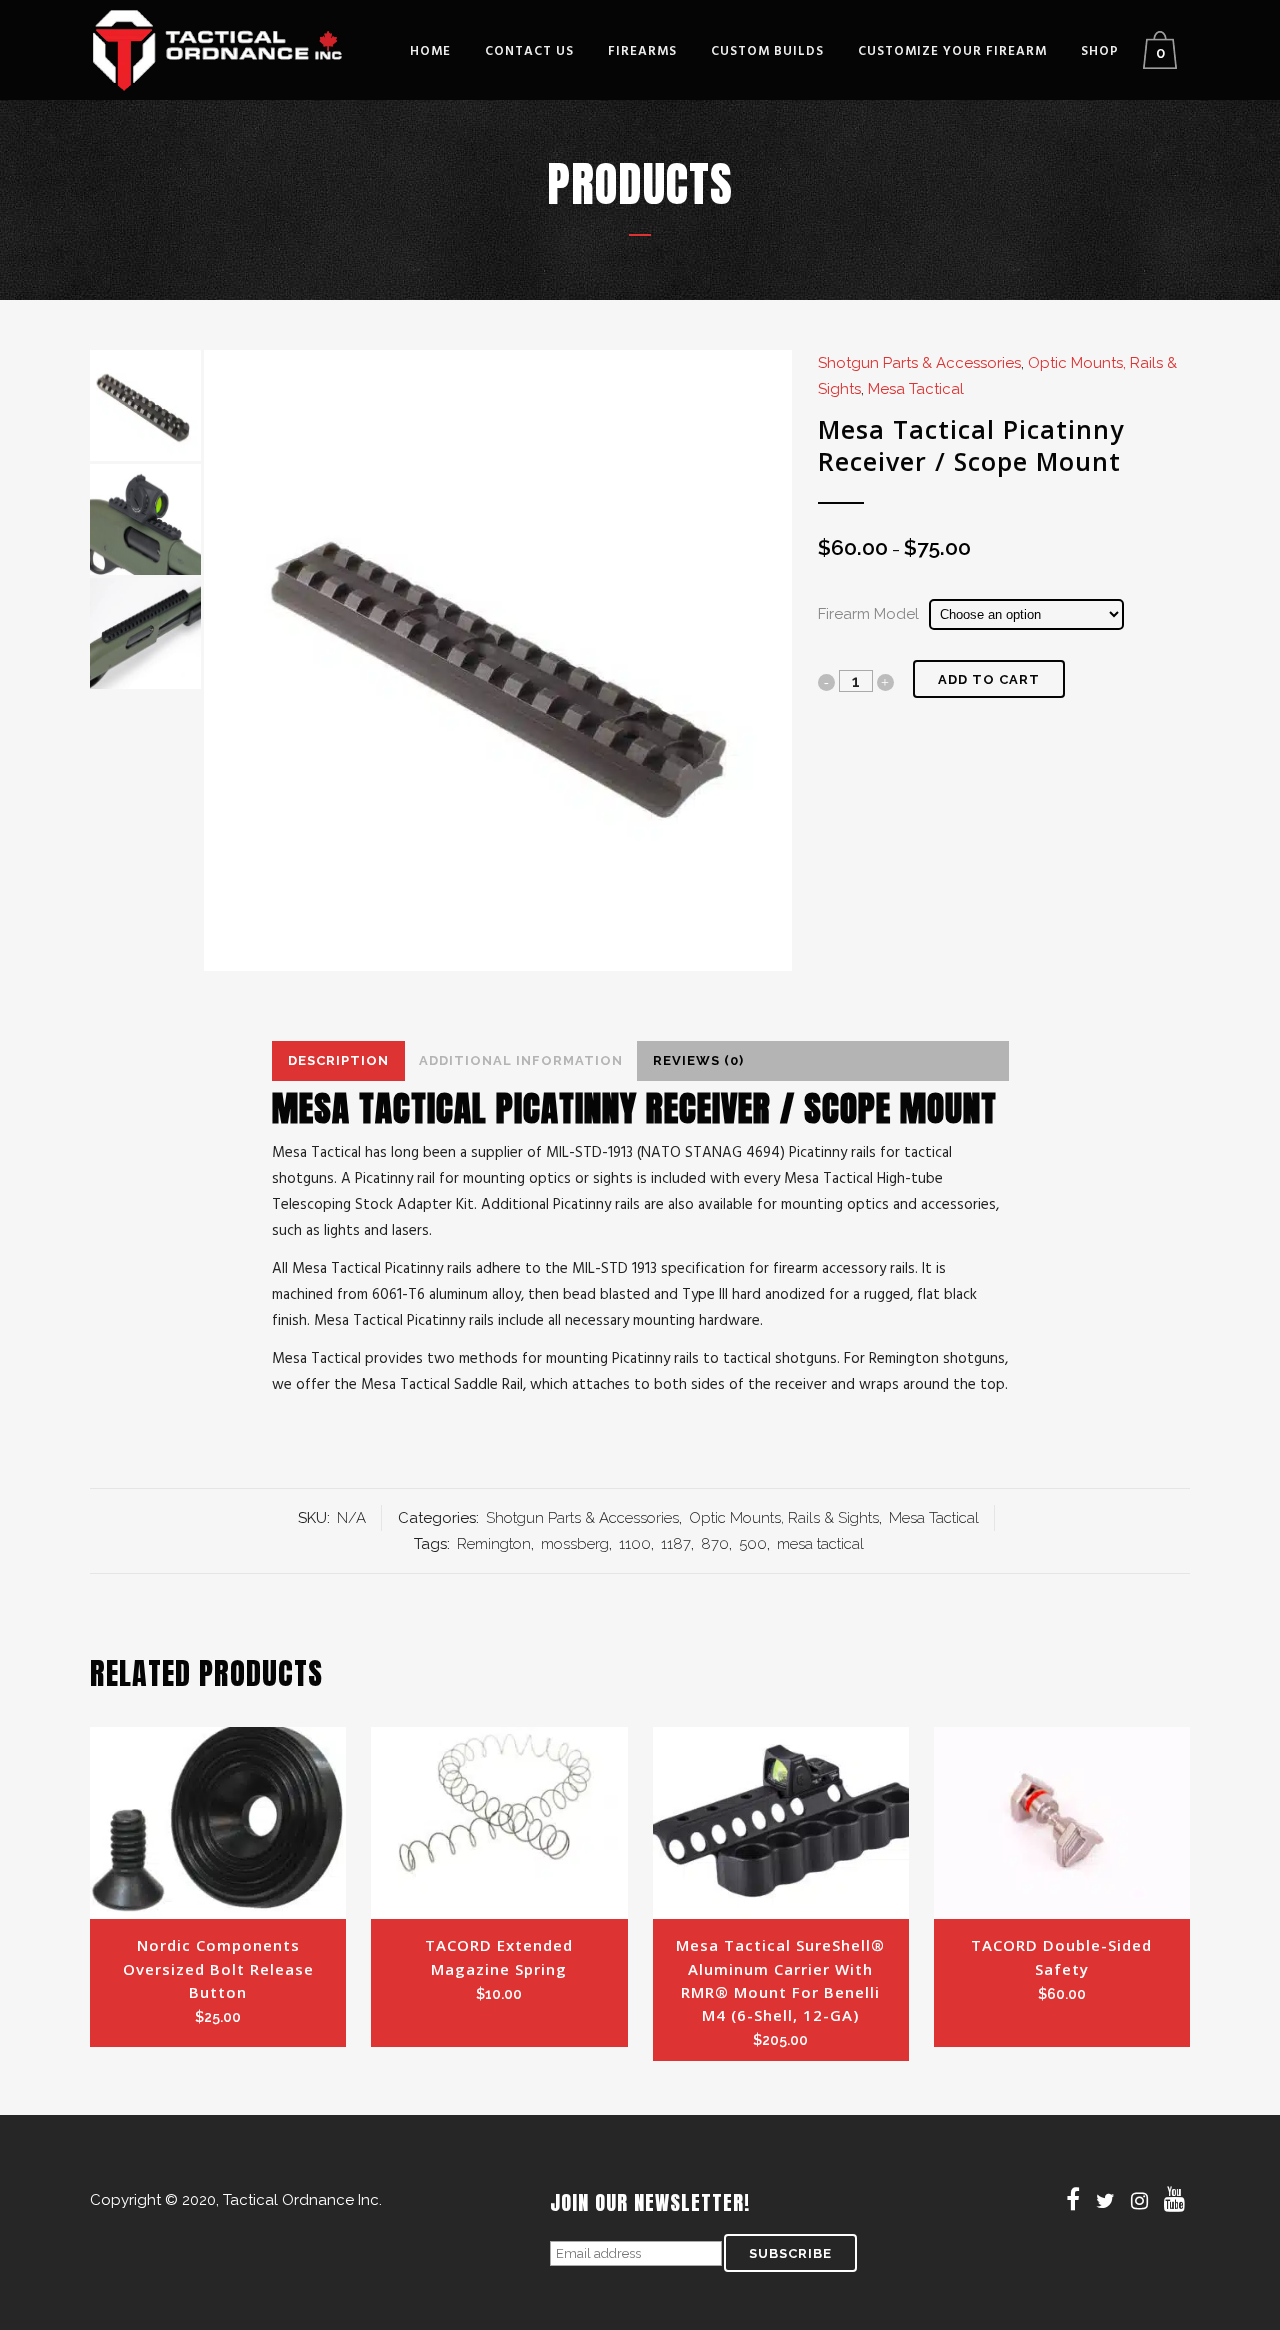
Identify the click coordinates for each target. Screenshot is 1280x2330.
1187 (676, 1544)
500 (753, 1544)
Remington (494, 1544)
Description (338, 1060)
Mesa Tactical (916, 389)
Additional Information (521, 1060)
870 (715, 1544)
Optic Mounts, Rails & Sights (784, 1518)
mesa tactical (820, 1544)
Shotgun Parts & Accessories (919, 363)
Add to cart (989, 679)
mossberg (575, 1544)
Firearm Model (868, 614)
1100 (635, 1544)
